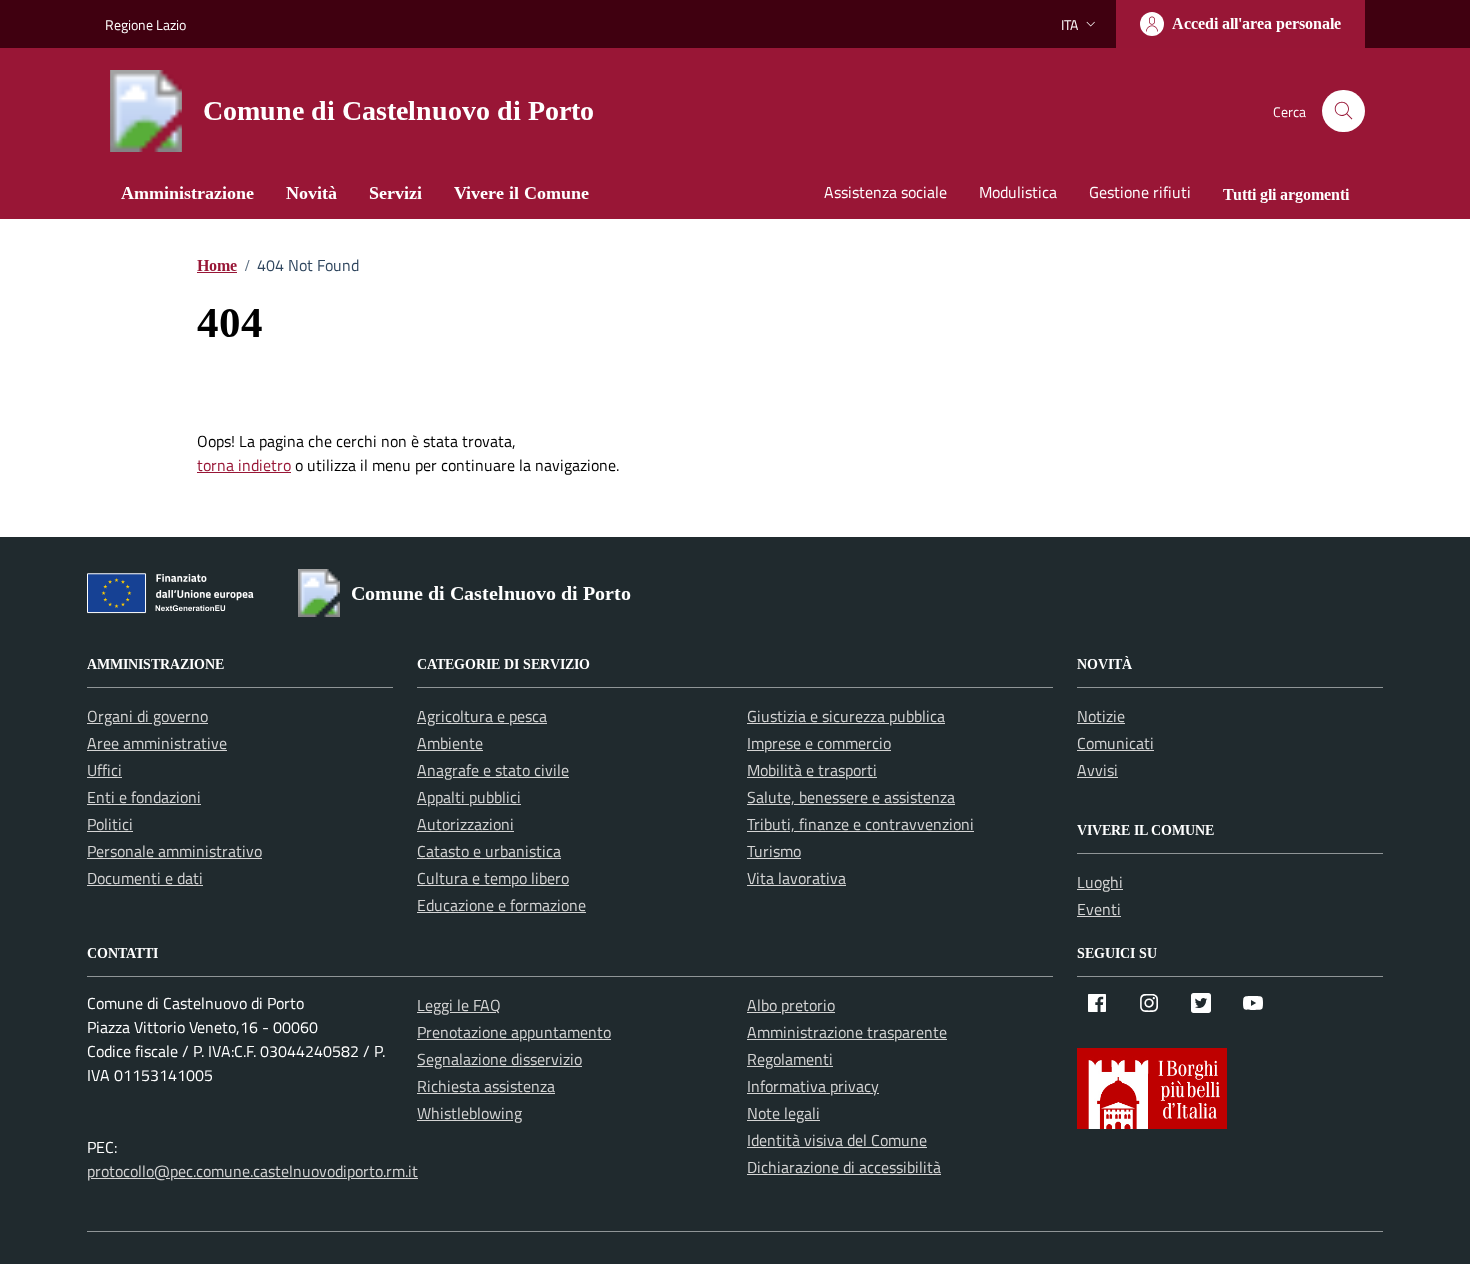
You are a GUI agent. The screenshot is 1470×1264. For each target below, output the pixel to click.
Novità (311, 193)
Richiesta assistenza (486, 1086)
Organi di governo (147, 716)
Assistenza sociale (885, 192)
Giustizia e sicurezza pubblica (846, 716)
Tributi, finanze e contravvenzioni (860, 824)
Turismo (774, 851)
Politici (110, 824)
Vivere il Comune (521, 193)
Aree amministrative (157, 743)
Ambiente (450, 743)
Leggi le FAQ (459, 1005)
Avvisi (1097, 770)
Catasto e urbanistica (489, 851)
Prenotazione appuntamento (514, 1032)
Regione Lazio (145, 24)
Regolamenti (790, 1059)
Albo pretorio (791, 1005)
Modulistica (1018, 192)
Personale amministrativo (174, 851)
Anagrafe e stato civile (493, 770)
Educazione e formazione (501, 905)
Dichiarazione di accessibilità (844, 1167)
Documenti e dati (145, 878)
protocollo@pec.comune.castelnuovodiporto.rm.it (252, 1171)
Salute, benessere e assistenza (851, 797)
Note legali (783, 1113)
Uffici (104, 770)
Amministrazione (187, 193)
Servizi (395, 193)
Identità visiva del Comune (837, 1140)
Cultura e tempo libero (493, 878)
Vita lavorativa (796, 878)
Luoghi (1100, 882)
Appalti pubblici (469, 797)
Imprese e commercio (819, 743)
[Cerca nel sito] (1343, 111)
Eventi (1099, 909)
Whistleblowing (469, 1113)
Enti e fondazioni (144, 797)
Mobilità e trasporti (812, 770)
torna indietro (244, 465)
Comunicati (1115, 743)
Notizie (1101, 716)
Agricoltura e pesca (482, 716)
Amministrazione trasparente (847, 1032)
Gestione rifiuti (1140, 192)
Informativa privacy (813, 1086)
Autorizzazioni (465, 824)
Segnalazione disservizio (499, 1059)
